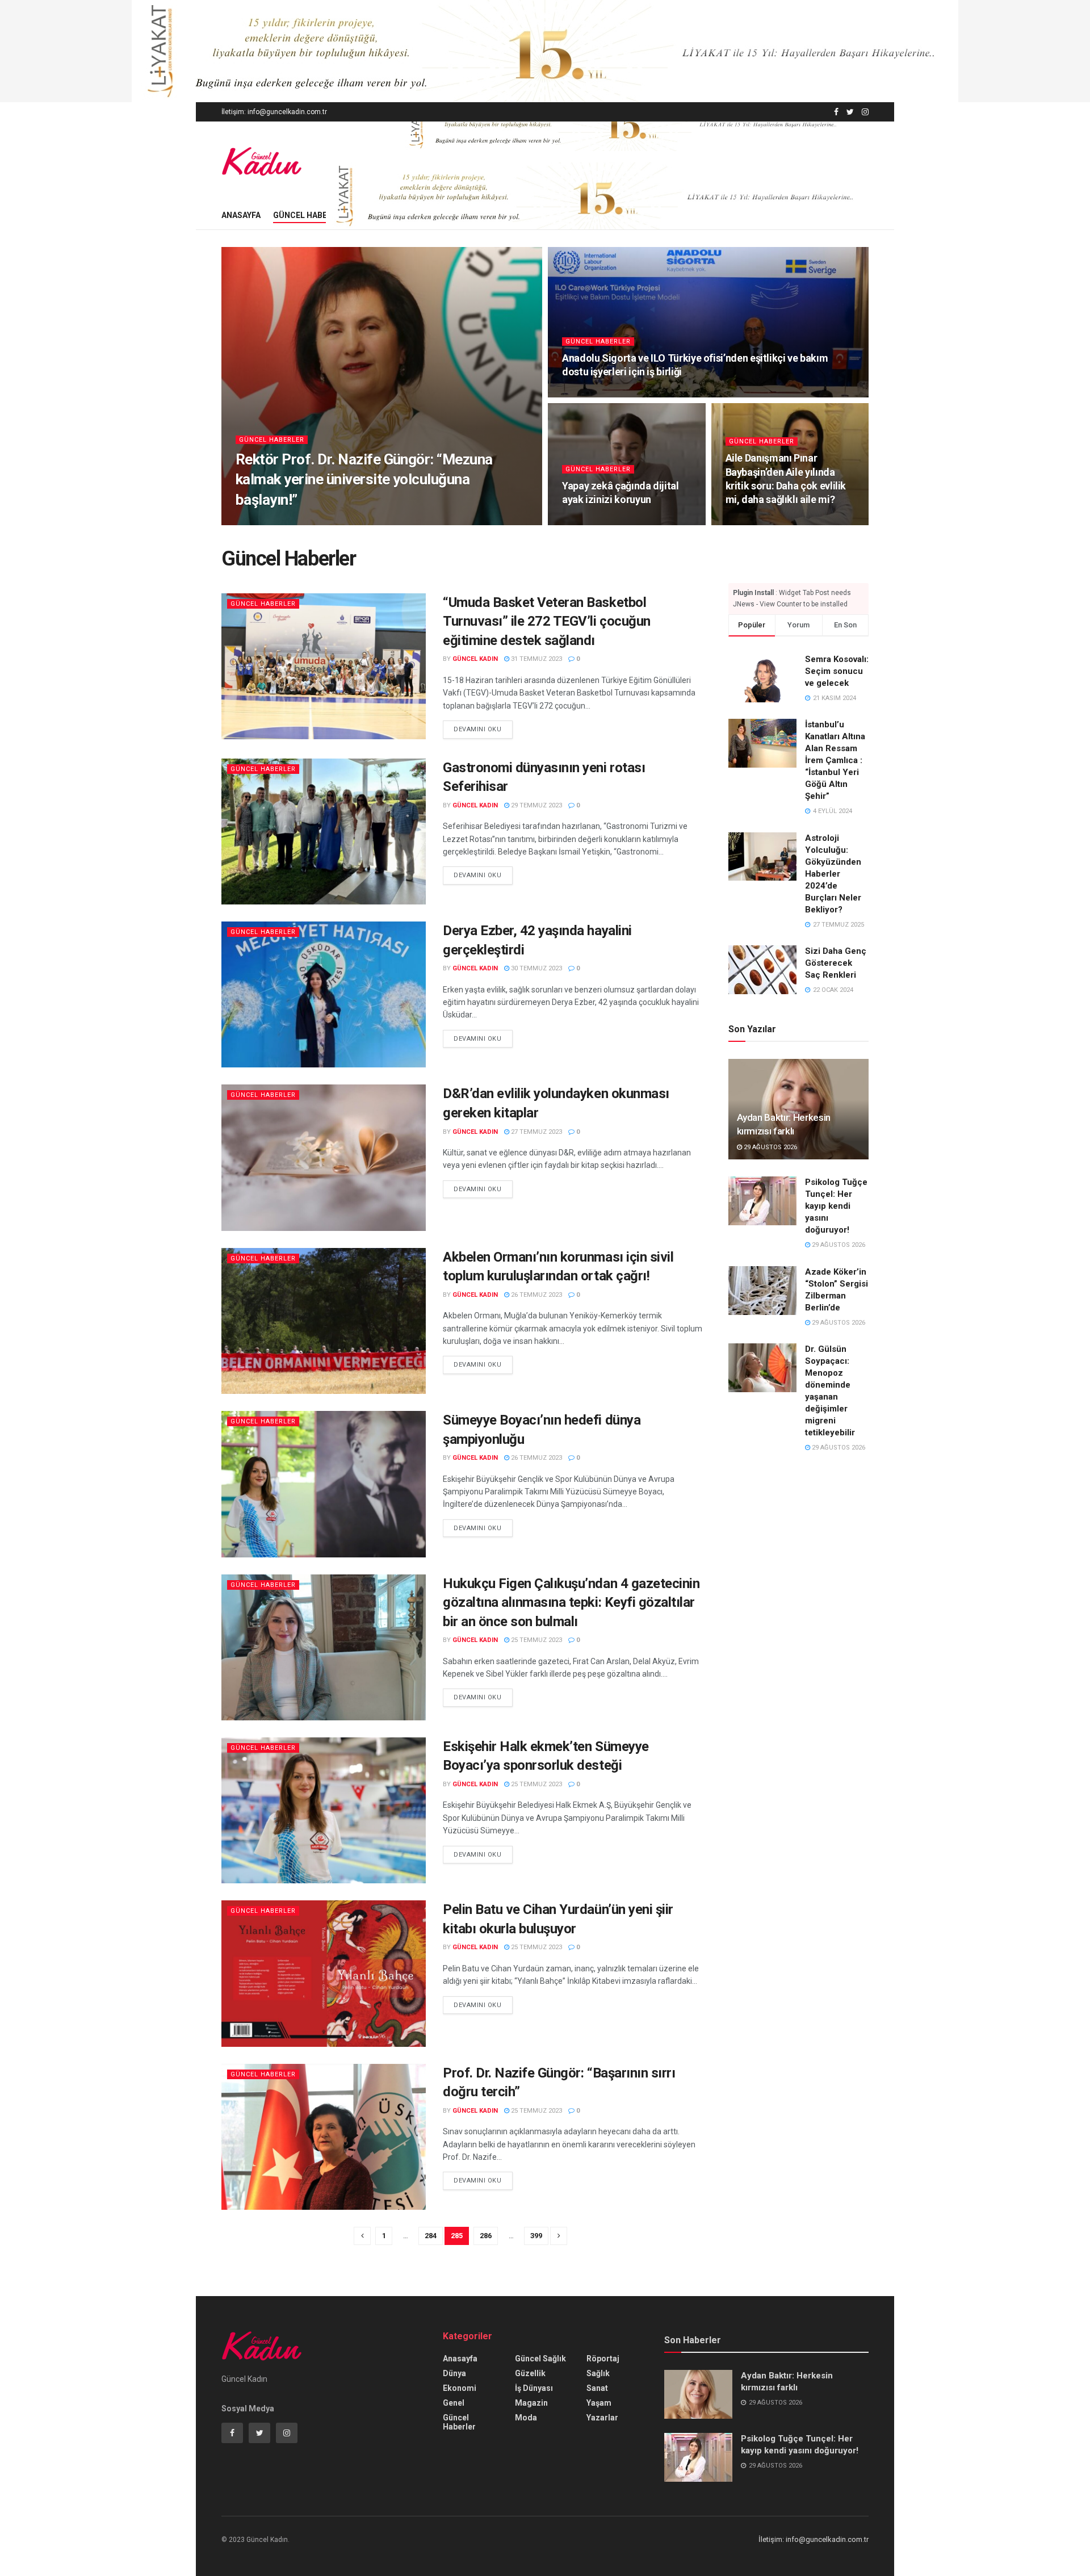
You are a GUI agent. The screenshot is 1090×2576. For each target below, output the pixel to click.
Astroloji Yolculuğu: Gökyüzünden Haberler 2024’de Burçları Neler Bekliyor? (833, 874)
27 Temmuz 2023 (536, 1132)
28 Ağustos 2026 (595, 394)
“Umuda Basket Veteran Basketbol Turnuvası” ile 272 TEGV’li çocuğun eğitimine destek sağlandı (547, 621)
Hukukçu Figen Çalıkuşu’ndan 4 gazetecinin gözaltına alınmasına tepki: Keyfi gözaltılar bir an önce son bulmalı (571, 1603)
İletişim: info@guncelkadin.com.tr (274, 112)
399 (536, 2236)
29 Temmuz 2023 (536, 805)
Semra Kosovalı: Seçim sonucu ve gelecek (837, 671)
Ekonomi (460, 2388)
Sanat (597, 2388)
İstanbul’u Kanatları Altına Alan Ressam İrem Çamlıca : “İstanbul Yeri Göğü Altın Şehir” (835, 760)
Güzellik (530, 2373)
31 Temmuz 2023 (536, 659)
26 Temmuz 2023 (536, 1295)
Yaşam (599, 2403)
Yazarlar (602, 2418)
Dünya (454, 2373)
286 (486, 2236)
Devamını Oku (478, 729)
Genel (454, 2403)
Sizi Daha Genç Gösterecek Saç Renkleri (836, 963)
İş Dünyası (534, 2388)
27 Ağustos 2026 (758, 522)
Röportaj (603, 2359)
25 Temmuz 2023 (536, 1640)
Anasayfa (241, 215)
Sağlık (598, 2373)
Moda (526, 2418)
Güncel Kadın (268, 522)
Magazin (531, 2403)
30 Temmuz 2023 (536, 968)
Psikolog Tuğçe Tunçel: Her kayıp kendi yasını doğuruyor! (836, 1206)
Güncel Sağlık (540, 2359)
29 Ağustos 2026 (330, 522)
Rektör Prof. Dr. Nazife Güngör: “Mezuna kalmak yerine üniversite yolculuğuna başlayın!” (364, 479)
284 (431, 2236)
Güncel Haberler (310, 215)
